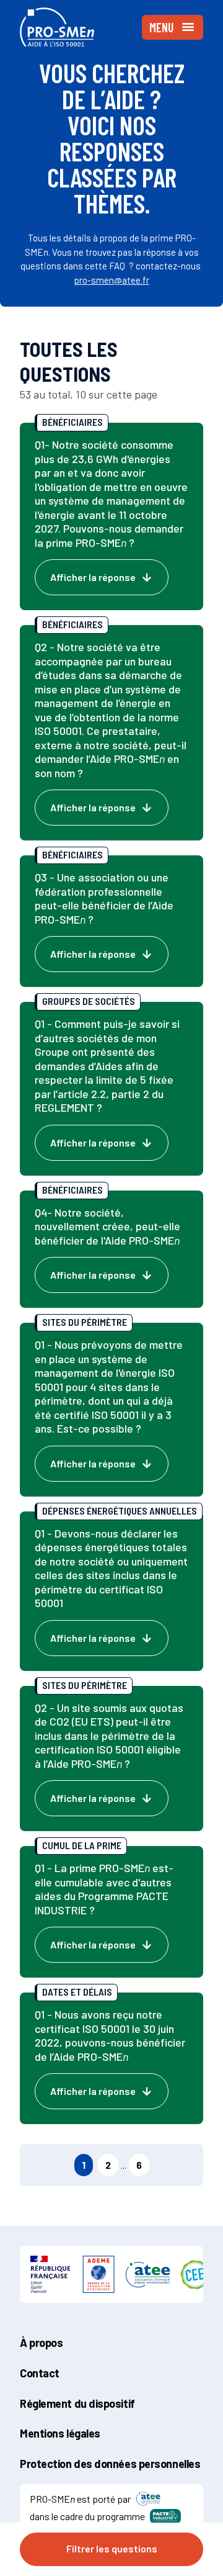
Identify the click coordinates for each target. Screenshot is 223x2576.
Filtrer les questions (112, 2548)
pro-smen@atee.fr (112, 280)
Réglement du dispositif (77, 2403)
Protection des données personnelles (110, 2464)
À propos (41, 2343)
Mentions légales (60, 2433)
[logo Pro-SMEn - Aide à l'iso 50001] (57, 27)
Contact (40, 2373)
